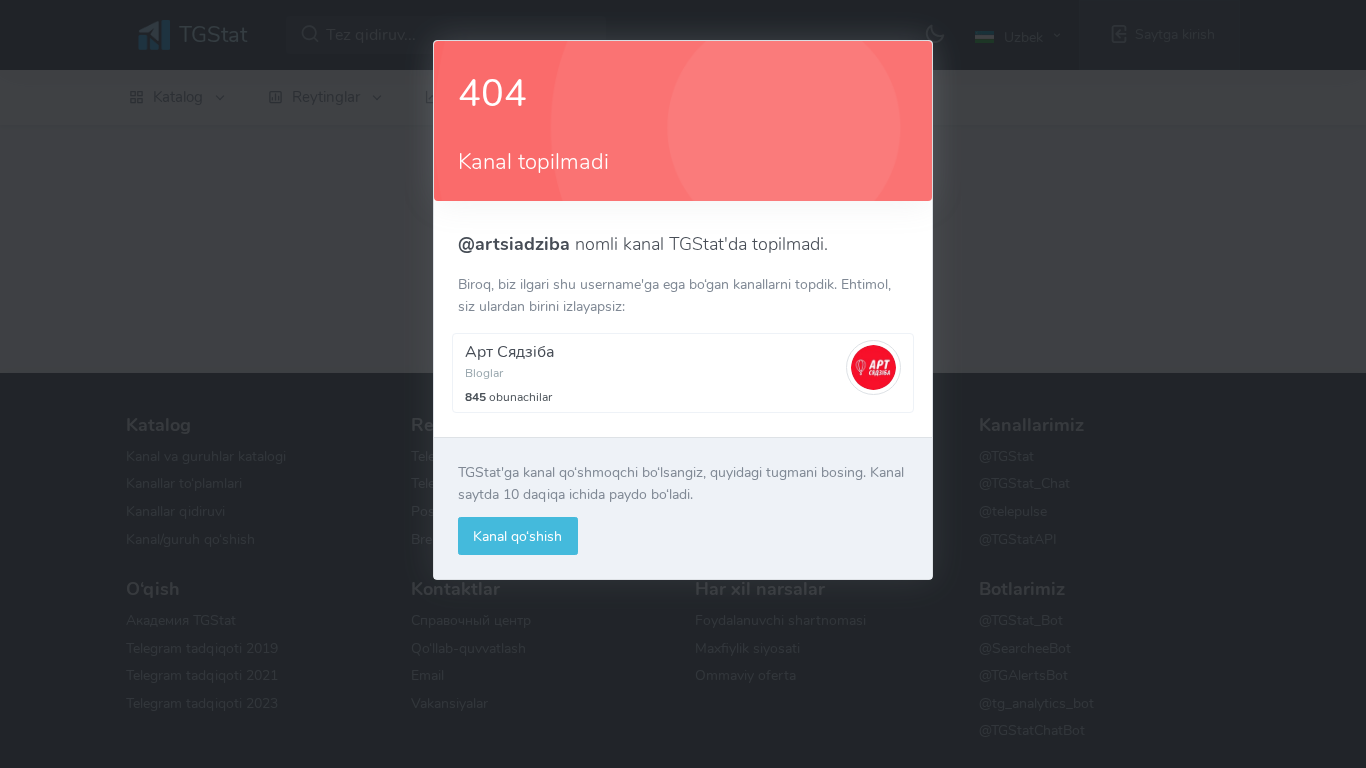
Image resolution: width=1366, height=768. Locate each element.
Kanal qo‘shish (517, 536)
